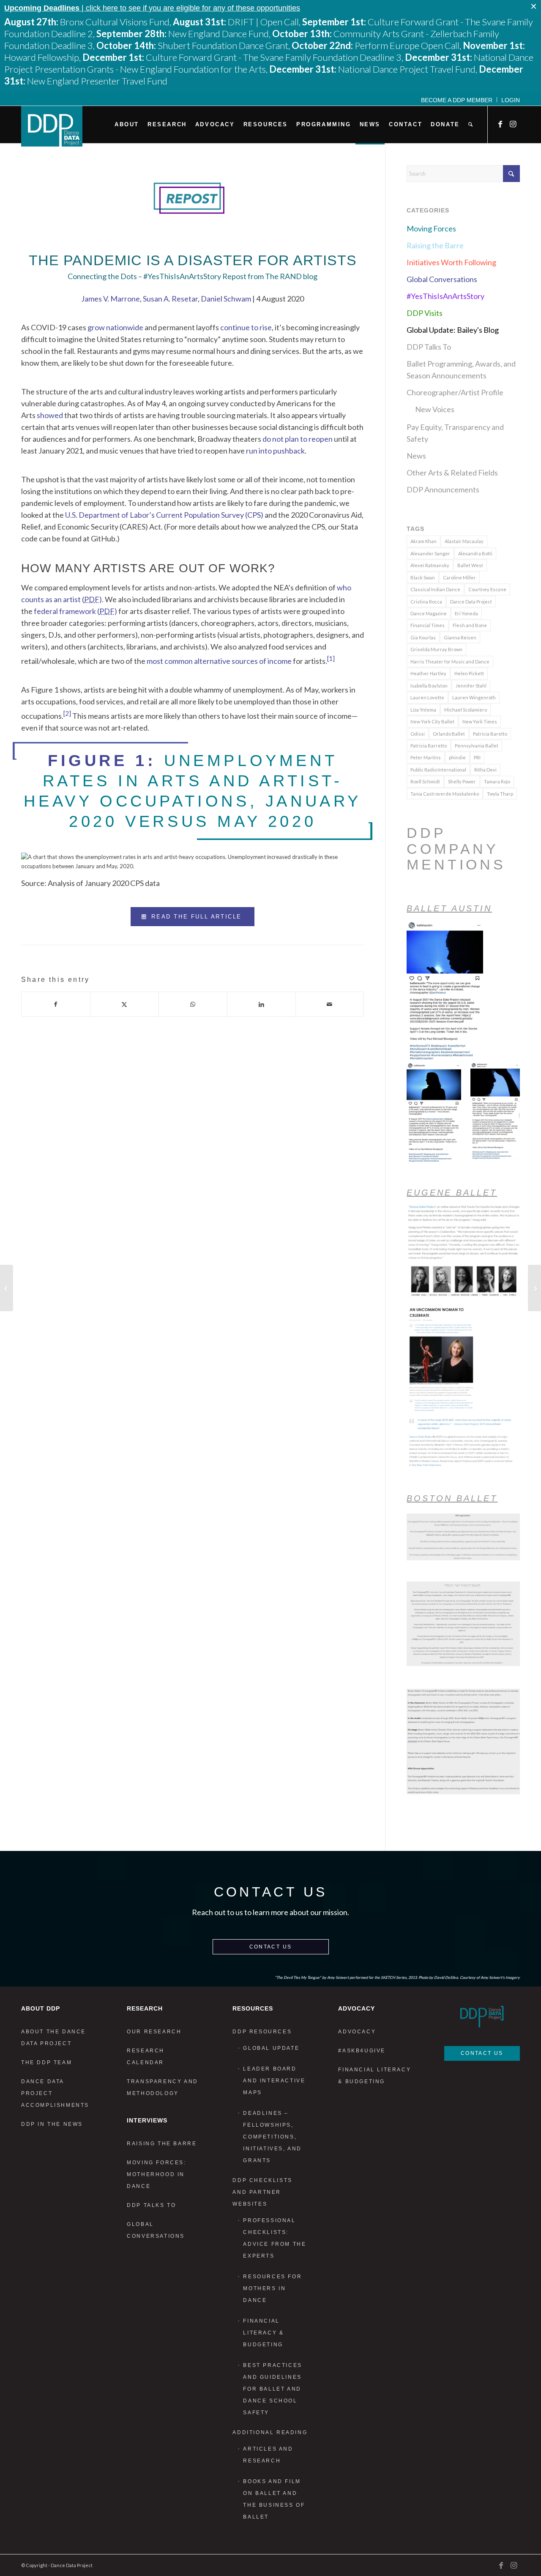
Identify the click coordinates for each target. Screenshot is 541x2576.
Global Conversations (442, 279)
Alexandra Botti (475, 553)
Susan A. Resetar (170, 299)
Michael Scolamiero (466, 710)
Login (511, 100)
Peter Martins (426, 757)
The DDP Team (46, 2062)
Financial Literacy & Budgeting (263, 2333)
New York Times (480, 721)
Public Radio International (438, 770)
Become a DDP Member (457, 100)
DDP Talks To (429, 347)
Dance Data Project (471, 602)
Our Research (154, 2032)
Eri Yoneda (466, 613)
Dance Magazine (429, 613)
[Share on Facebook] (56, 1004)
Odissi (418, 734)
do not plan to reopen (298, 439)
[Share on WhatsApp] (193, 1004)
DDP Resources (262, 2032)
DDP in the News (52, 2124)
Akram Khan (424, 541)
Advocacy (357, 2032)
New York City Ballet (432, 721)
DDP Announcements (443, 489)
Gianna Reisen (460, 637)
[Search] (470, 125)
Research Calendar (146, 2057)
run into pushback (275, 451)
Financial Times (428, 625)
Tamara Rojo (497, 781)
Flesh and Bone (470, 625)
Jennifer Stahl (471, 686)
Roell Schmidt (425, 781)
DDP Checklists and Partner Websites (262, 2192)
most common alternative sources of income (219, 661)
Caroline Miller (459, 577)
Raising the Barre (435, 245)
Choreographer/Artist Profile (455, 392)
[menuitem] (457, 100)
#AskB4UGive (362, 2051)
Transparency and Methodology (163, 2087)
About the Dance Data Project (53, 2038)
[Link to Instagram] (514, 124)
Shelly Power (462, 781)
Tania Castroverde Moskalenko (445, 794)
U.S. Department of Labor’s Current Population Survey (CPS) (164, 515)
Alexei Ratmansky (430, 565)
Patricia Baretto (490, 734)
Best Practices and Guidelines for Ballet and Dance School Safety (272, 2389)
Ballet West (470, 565)
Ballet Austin (449, 908)
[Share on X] (124, 1004)
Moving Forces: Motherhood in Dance (156, 2174)
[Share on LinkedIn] (261, 1004)
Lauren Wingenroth (474, 697)
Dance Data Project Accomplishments (55, 2093)
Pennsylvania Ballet (477, 746)
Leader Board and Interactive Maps (274, 2081)
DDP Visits (425, 313)
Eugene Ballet (452, 1193)
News (416, 456)
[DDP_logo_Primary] (52, 126)
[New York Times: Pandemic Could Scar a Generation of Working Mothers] (7, 1288)
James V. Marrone (111, 299)
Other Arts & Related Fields (452, 473)
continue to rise (246, 327)
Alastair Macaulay (464, 541)
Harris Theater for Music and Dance (450, 662)
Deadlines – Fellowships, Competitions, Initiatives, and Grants (272, 2137)
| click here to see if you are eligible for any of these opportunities (152, 8)
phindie (457, 757)
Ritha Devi (485, 770)
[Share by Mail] (330, 1004)
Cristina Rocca (426, 602)
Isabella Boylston (429, 686)
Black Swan (423, 577)
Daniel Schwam (226, 299)
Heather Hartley (428, 673)
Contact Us (271, 1947)
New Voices (435, 409)
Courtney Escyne (487, 589)
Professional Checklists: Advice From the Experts (275, 2238)
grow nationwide (115, 327)
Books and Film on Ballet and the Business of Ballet (274, 2499)
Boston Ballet (452, 1498)
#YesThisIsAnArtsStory (445, 296)
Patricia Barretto (429, 746)
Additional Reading (270, 2432)
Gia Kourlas (423, 637)
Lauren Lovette (427, 697)
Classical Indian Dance (435, 589)
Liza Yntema (423, 710)
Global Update (271, 2048)
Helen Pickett (469, 673)
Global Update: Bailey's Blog (453, 330)
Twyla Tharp (500, 794)
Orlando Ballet (449, 734)
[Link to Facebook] (501, 124)
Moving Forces (431, 228)
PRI (477, 757)
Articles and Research (268, 2455)
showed (50, 415)
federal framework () (75, 611)
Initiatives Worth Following (451, 262)
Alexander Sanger (430, 553)
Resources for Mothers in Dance (272, 2288)
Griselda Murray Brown (436, 649)
